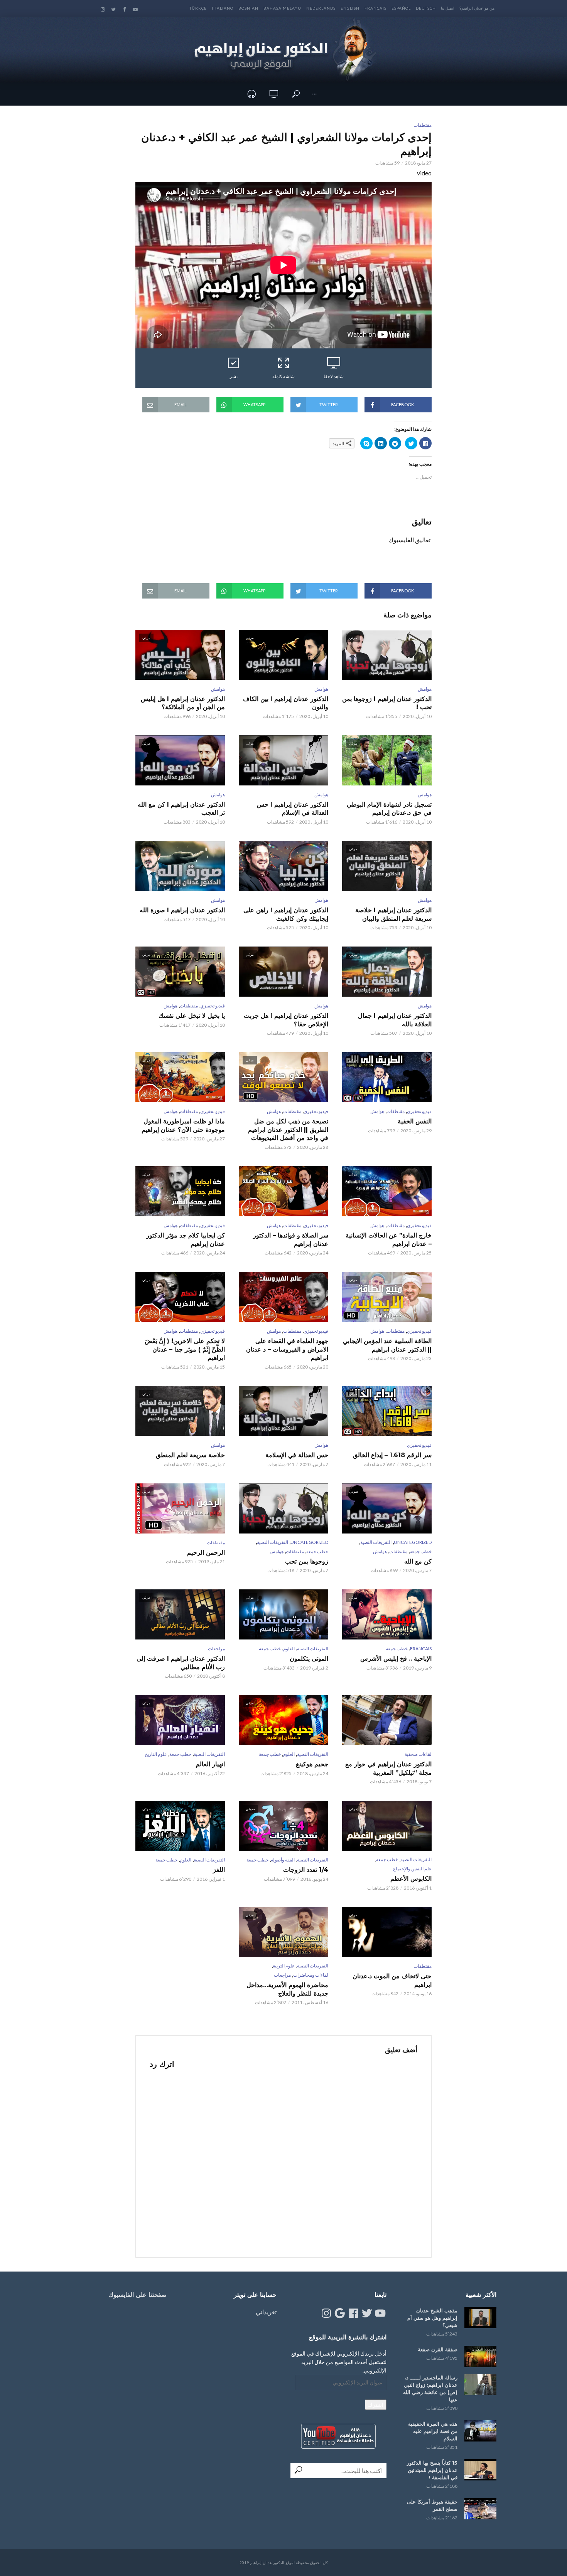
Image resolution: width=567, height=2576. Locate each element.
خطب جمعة (421, 1551)
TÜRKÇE (198, 8)
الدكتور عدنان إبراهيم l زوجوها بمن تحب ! (387, 703)
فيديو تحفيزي (213, 1006)
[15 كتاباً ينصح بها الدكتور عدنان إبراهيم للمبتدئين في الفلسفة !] (480, 2470)
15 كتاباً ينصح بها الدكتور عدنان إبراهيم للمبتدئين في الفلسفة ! (432, 2470)
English (350, 8)
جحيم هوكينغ (312, 1764)
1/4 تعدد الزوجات (306, 1870)
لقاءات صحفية (418, 1754)
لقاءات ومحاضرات (311, 1975)
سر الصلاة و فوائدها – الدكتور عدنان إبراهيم (291, 1240)
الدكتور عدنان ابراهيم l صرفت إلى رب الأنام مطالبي (181, 1663)
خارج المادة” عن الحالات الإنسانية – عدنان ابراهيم (389, 1240)
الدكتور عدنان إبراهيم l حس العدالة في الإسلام (293, 809)
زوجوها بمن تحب (307, 1561)
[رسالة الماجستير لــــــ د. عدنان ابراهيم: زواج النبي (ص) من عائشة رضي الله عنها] (480, 2385)
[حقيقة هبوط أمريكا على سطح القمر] (480, 2509)
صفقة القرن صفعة (438, 2349)
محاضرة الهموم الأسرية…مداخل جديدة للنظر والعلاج (287, 1989)
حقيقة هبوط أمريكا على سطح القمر (432, 2505)
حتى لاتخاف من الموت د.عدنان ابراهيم (392, 1980)
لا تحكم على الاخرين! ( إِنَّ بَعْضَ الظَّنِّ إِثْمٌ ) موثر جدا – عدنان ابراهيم (185, 1349)
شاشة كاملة (283, 376)
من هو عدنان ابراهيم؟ (477, 8)
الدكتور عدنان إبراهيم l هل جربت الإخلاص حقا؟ (286, 1020)
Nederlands (321, 8)
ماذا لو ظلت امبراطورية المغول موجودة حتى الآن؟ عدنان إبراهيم (183, 1126)
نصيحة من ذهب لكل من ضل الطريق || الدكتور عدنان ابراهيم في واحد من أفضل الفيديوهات (288, 1130)
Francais (375, 8)
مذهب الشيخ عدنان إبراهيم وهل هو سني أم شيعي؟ (432, 2318)
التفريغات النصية (376, 1542)
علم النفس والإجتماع (412, 1869)
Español (401, 8)
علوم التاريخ (156, 1754)
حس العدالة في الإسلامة (297, 1455)
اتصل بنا (448, 8)
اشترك (376, 2405)
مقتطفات (423, 125)
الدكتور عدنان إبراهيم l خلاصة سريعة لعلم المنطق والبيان (393, 914)
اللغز (219, 1870)
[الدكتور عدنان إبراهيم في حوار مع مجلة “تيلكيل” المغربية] (387, 1720)
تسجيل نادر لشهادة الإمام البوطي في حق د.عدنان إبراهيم (389, 809)
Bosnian (248, 8)
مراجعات (216, 1649)
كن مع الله (418, 1561)
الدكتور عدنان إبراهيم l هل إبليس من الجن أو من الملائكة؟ (183, 703)
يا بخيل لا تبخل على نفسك (192, 1016)
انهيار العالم (210, 1764)
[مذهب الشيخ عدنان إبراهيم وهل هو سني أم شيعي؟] (480, 2318)
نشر (234, 376)
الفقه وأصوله (283, 1860)
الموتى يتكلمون (309, 1659)
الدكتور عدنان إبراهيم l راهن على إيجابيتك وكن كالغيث (286, 914)
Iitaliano (223, 8)
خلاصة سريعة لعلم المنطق (190, 1455)
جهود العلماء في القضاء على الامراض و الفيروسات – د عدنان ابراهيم (287, 1349)
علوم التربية (284, 1966)
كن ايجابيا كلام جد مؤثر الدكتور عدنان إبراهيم (186, 1240)
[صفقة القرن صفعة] (480, 2357)
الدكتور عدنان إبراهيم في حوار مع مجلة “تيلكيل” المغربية (388, 1768)
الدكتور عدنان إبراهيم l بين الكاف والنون (286, 703)
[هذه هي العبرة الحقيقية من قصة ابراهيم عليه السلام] (480, 2431)
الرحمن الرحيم (206, 1553)
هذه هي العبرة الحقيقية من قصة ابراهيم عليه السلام (433, 2431)
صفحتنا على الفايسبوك (138, 2295)
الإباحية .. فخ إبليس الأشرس (396, 1659)
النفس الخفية (415, 1121)
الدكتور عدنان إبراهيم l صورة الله (182, 910)
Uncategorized (413, 1542)
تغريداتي (266, 2312)
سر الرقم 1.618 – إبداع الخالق (392, 1455)
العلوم (289, 1649)
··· (314, 94)
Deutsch (426, 8)
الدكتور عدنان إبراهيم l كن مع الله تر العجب (181, 809)
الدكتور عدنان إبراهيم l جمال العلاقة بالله (395, 1020)
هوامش (425, 689)
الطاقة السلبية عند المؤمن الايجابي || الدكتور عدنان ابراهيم (387, 1345)
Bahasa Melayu (282, 8)
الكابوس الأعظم (411, 1879)
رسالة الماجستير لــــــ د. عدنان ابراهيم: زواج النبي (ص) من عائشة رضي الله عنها (430, 2389)
